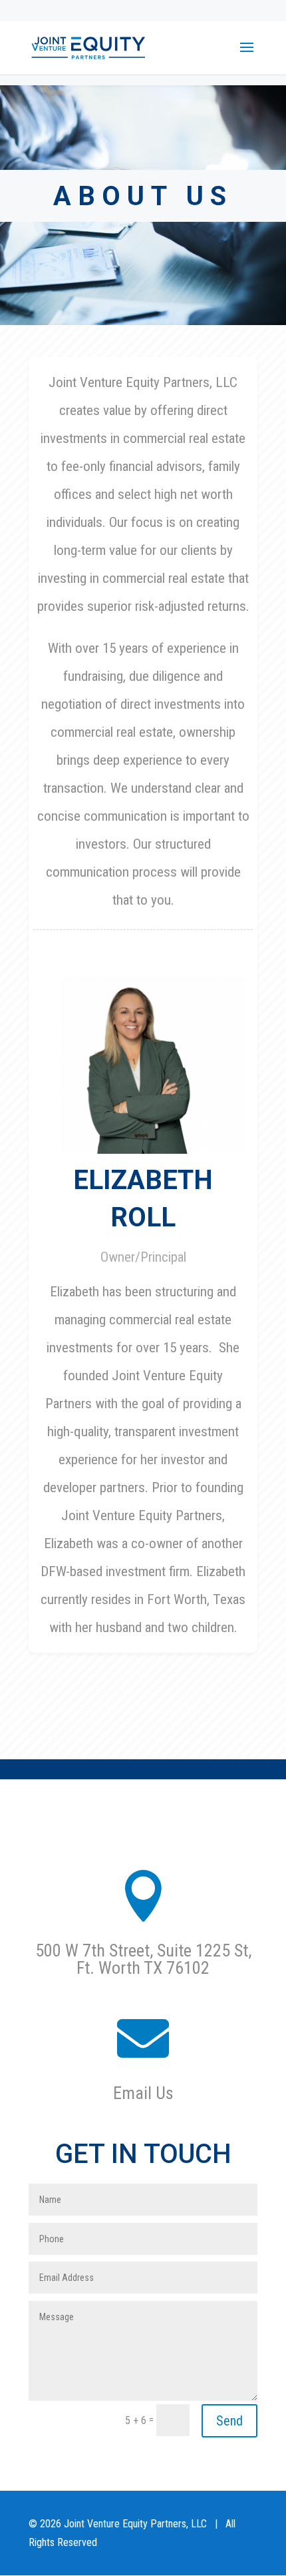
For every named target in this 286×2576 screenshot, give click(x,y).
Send (229, 2421)
